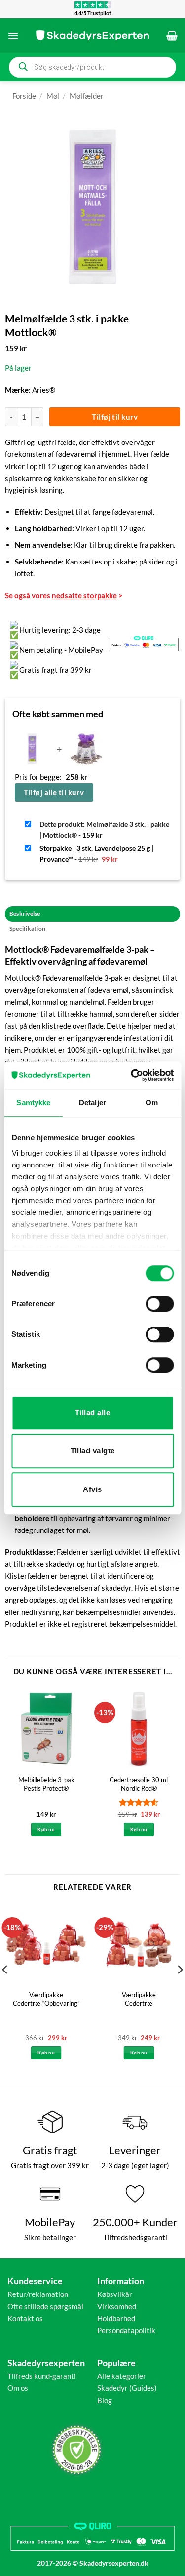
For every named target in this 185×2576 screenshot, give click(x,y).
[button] (13, 36)
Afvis (92, 1489)
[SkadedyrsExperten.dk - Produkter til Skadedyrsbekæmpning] (93, 36)
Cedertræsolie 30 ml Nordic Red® (139, 1784)
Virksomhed (117, 2306)
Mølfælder (87, 96)
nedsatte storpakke (84, 595)
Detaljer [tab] (92, 1103)
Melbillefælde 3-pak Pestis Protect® (46, 1784)
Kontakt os (25, 2318)
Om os (18, 2388)
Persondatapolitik (126, 2330)
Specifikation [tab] (27, 929)
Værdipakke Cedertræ (139, 1999)
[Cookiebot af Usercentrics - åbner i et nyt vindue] (132, 1075)
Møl (53, 96)
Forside (24, 96)
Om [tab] (152, 1103)
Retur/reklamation (38, 2294)
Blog (105, 2400)
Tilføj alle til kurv (54, 792)
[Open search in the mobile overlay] (92, 67)
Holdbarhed (116, 2318)
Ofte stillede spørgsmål (45, 2306)
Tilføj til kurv (115, 417)
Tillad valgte (93, 1451)
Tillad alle (92, 1413)
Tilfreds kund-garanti (42, 2376)
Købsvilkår (115, 2294)
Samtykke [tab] (33, 1103)
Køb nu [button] (46, 1829)
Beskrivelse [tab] (25, 913)
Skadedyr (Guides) (127, 2388)
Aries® (44, 390)
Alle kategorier (122, 2376)
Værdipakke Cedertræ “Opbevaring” (46, 1999)
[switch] (160, 1304)
